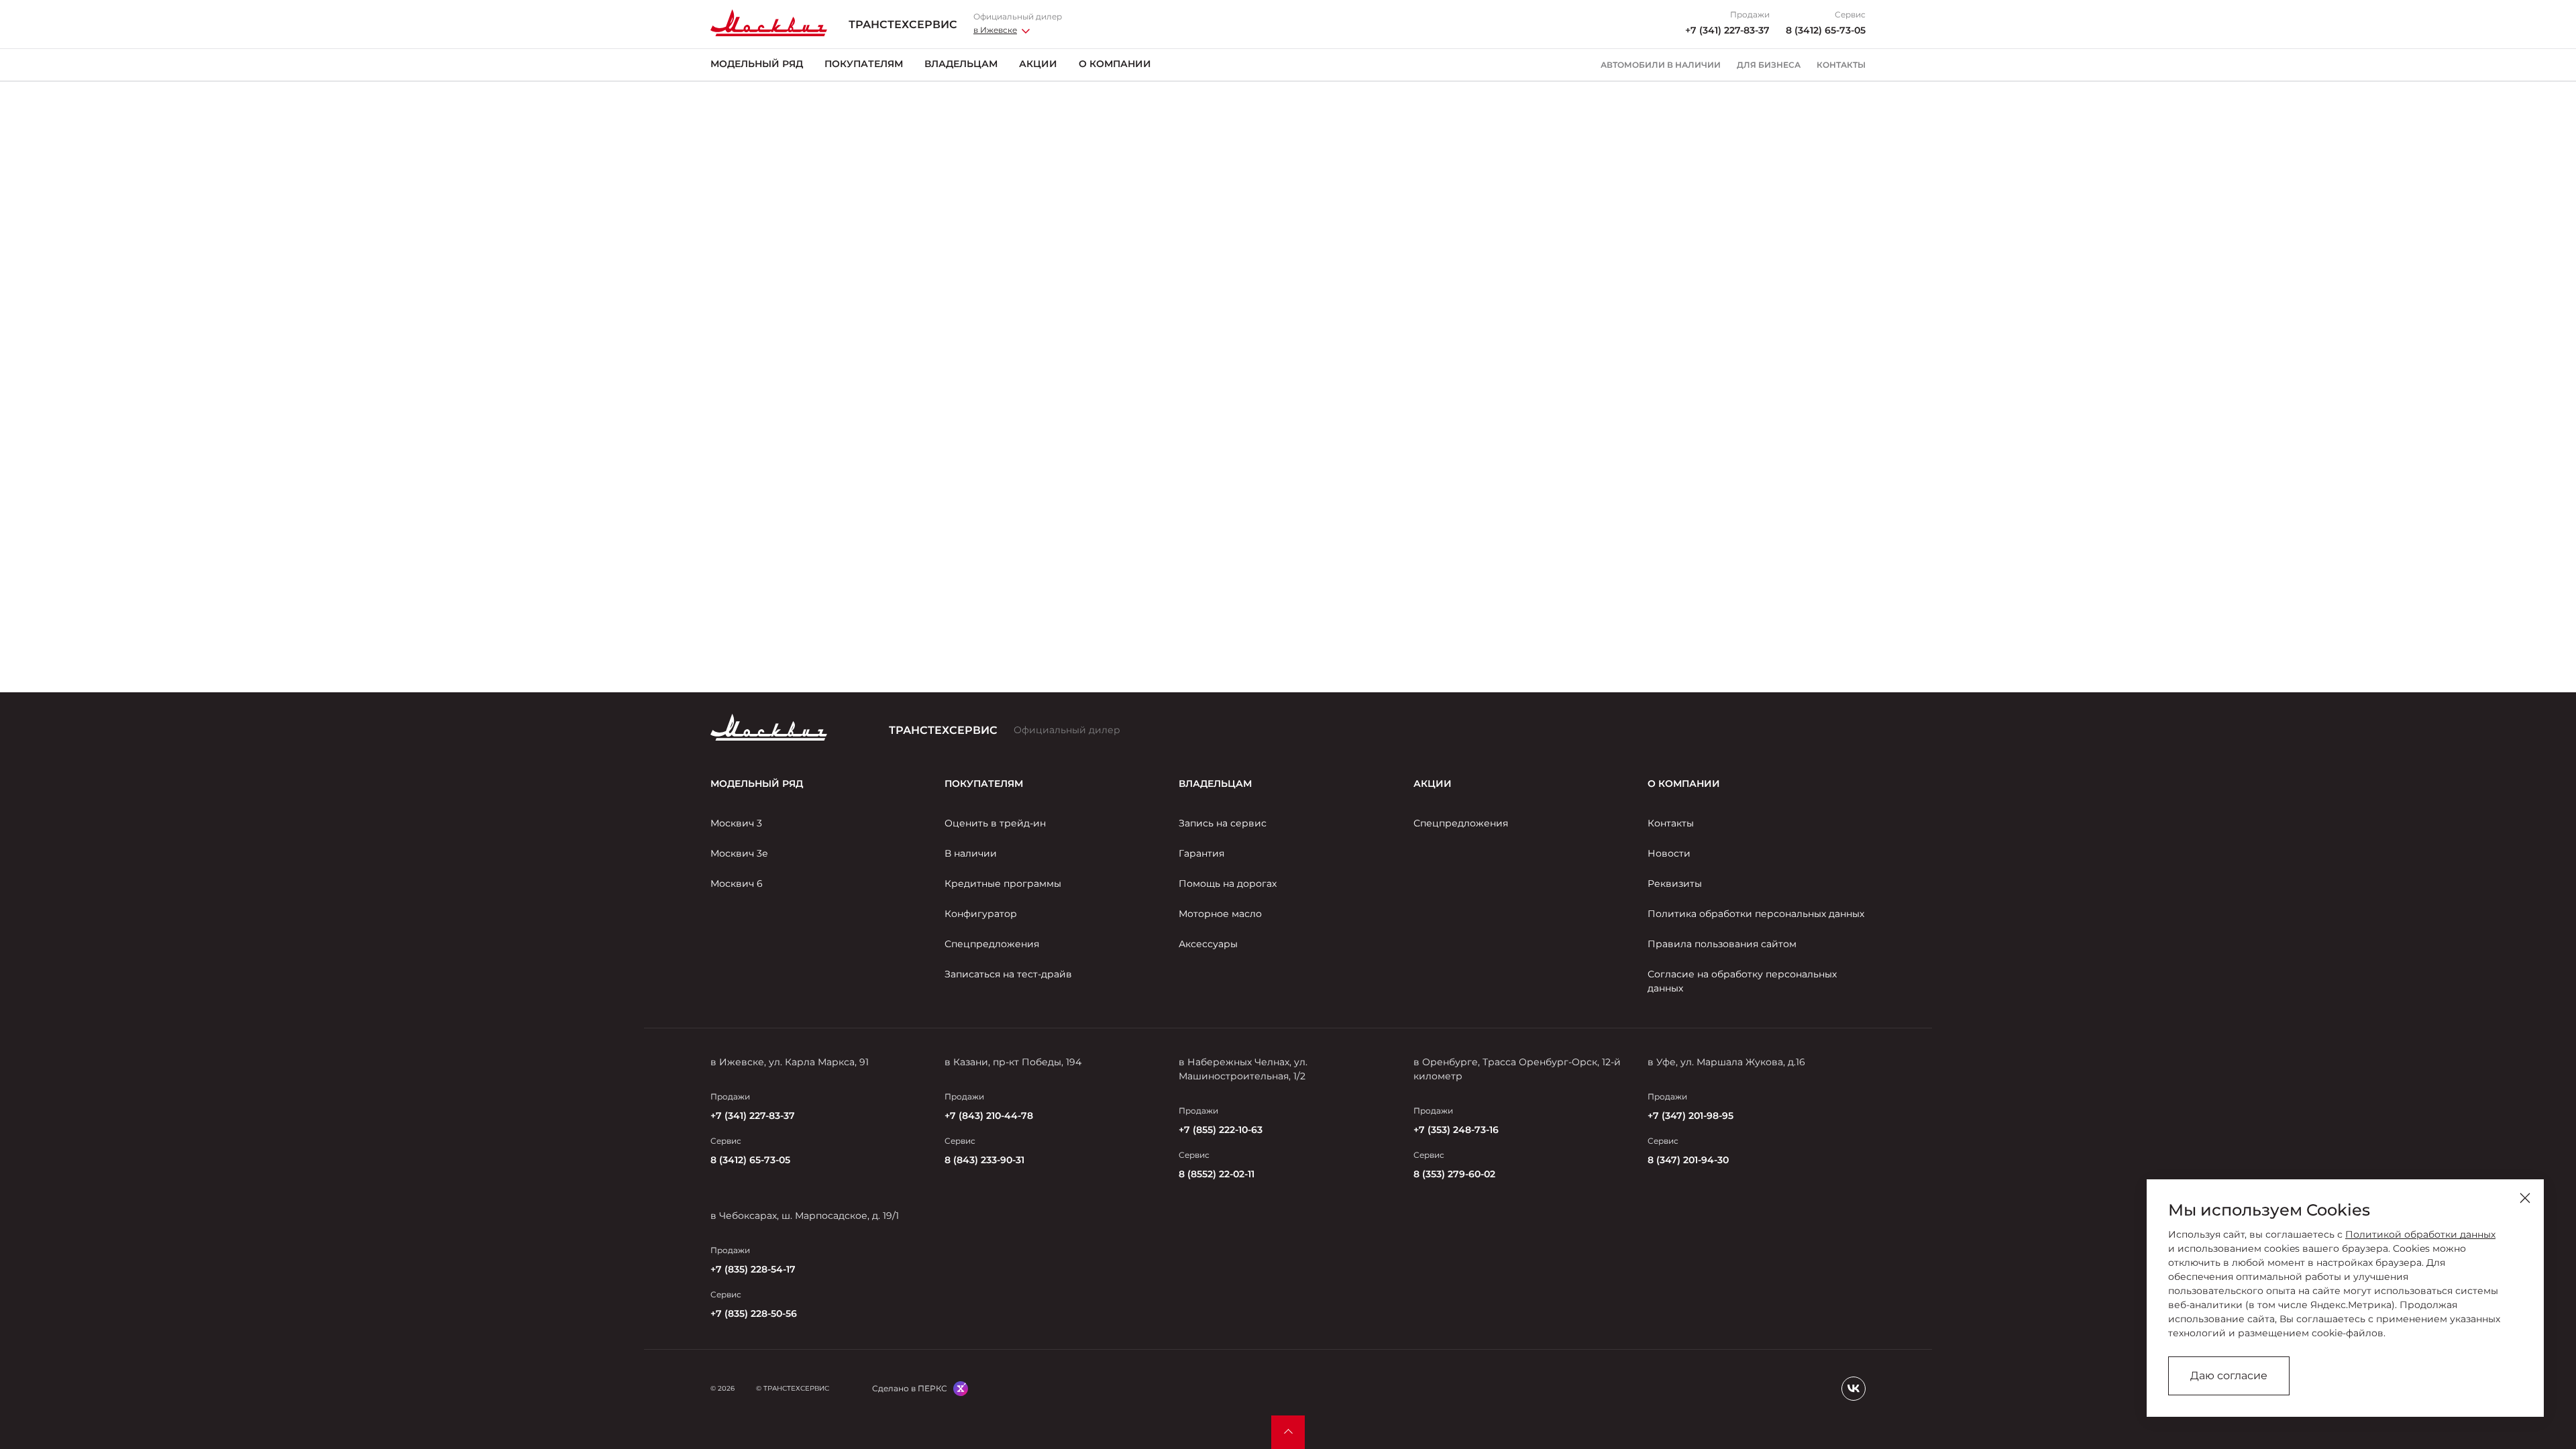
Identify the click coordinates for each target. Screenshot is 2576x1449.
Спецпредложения (992, 944)
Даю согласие (2229, 1376)
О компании (1115, 64)
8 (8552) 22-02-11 (1217, 1174)
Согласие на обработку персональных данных (1742, 981)
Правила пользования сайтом (1722, 944)
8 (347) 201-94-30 (1688, 1160)
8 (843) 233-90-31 (984, 1160)
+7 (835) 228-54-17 (753, 1269)
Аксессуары (1208, 944)
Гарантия (1201, 853)
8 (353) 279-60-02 (1454, 1174)
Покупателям (864, 64)
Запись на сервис (1223, 823)
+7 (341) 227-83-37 (1727, 30)
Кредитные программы (1003, 883)
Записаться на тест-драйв (1008, 974)
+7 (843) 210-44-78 (989, 1116)
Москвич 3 (736, 823)
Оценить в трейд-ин (995, 823)
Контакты (1841, 65)
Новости (1669, 853)
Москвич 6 (737, 883)
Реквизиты (1675, 883)
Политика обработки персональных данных (1756, 914)
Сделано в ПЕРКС (910, 1388)
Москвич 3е (739, 853)
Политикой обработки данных (2420, 1234)
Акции (1038, 64)
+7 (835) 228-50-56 (754, 1313)
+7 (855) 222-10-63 (1221, 1130)
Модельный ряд (757, 64)
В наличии (971, 853)
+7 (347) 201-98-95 (1690, 1116)
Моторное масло (1220, 914)
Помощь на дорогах (1228, 883)
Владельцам (961, 64)
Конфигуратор (981, 914)
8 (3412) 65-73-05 (1826, 30)
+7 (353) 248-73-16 (1456, 1130)
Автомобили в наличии (1661, 65)
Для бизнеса (1769, 65)
